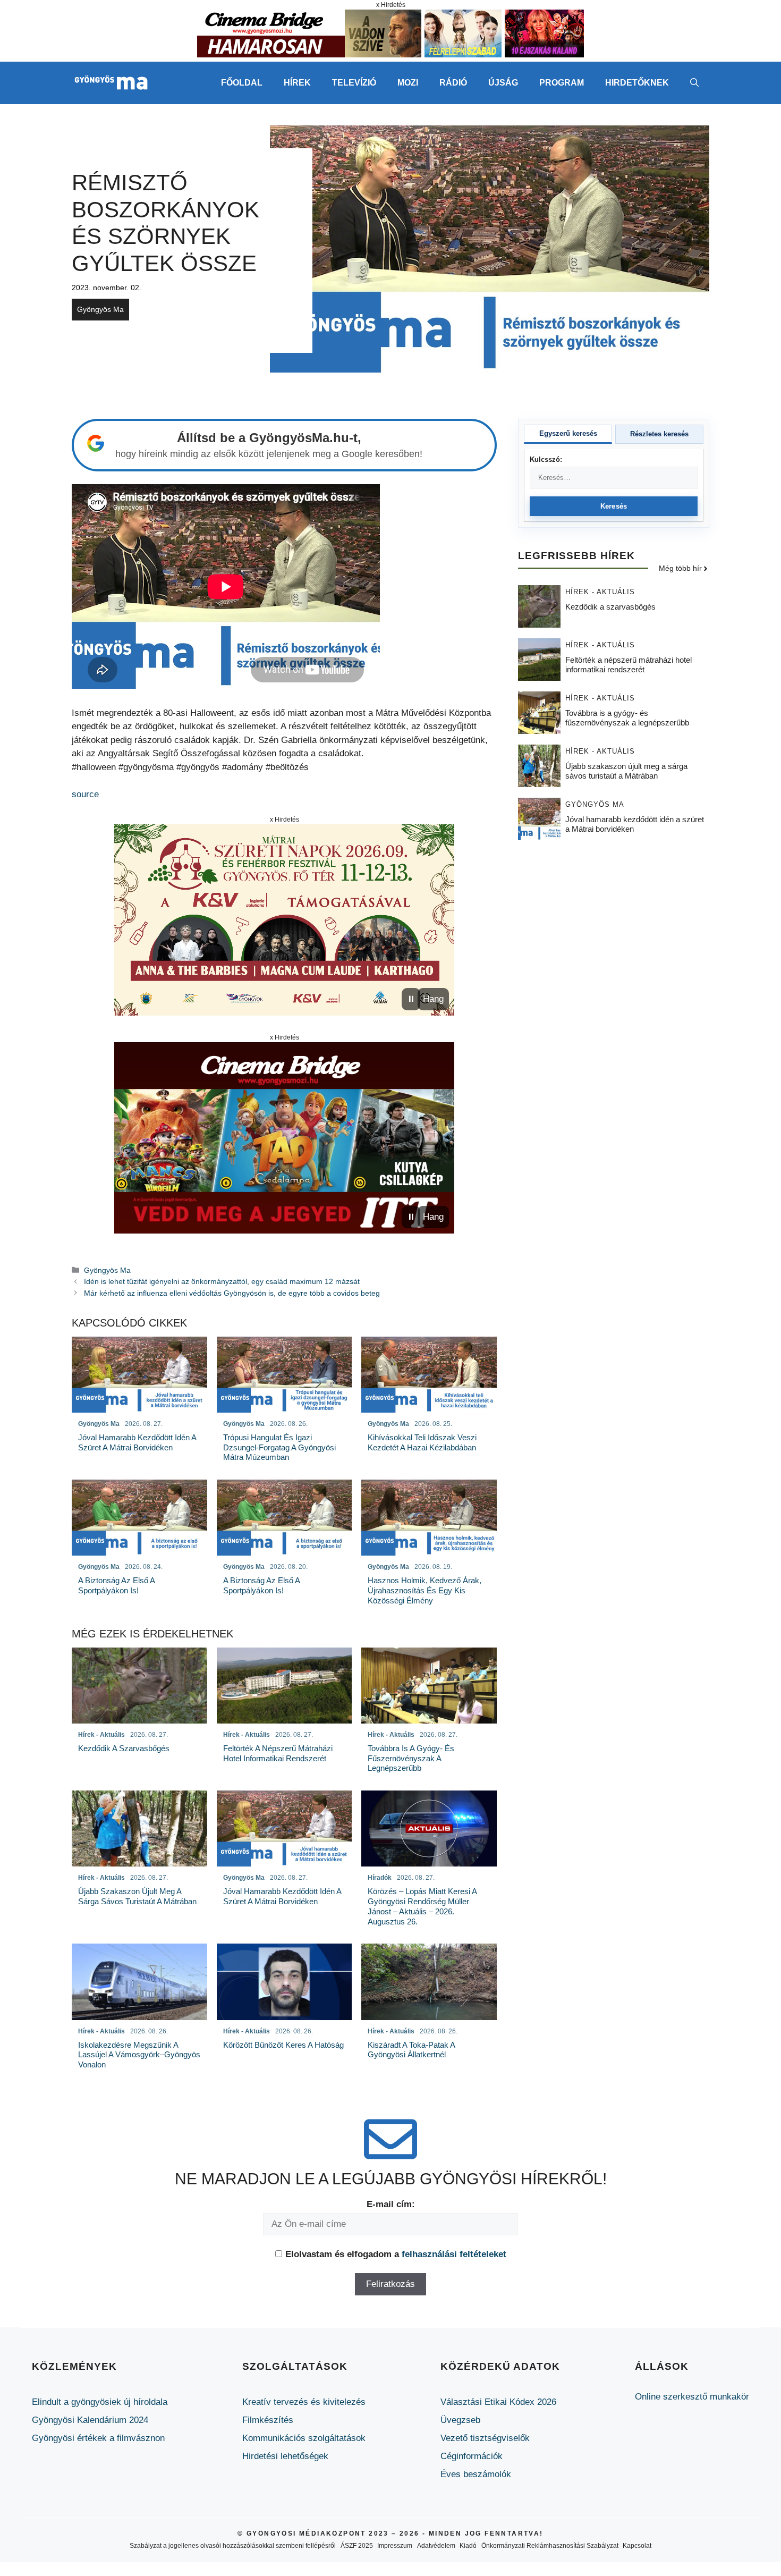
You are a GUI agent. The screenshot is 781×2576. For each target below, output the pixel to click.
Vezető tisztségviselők (485, 2438)
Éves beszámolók (476, 2474)
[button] (694, 83)
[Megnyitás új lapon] (284, 920)
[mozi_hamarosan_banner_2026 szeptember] (390, 54)
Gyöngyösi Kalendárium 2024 (90, 2420)
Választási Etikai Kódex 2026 (498, 2402)
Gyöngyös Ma (100, 309)
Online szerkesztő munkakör (692, 2397)
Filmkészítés (268, 2420)
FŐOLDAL (242, 83)
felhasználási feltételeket (454, 2254)
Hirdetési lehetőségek (285, 2456)
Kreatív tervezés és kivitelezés (304, 2402)
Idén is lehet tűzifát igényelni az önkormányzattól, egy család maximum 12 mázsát (222, 1281)
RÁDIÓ (453, 83)
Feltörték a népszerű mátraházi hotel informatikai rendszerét (629, 665)
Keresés (614, 506)
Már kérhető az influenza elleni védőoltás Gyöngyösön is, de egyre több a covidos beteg (232, 1293)
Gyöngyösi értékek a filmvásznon (98, 2438)
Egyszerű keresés (568, 433)
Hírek (297, 83)
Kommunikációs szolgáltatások (304, 2438)
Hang (433, 999)
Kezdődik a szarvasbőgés (610, 607)
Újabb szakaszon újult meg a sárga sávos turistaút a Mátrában (626, 771)
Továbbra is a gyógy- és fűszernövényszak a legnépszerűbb (627, 718)
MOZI (408, 83)
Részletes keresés (659, 434)
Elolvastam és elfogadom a (396, 2254)
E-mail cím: (391, 2204)
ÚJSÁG (503, 83)
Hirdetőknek (637, 83)
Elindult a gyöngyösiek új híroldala (100, 2402)
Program (562, 83)
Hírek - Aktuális (600, 592)
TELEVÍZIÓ (354, 83)
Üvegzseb (460, 2420)
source (85, 794)
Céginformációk (472, 2456)
